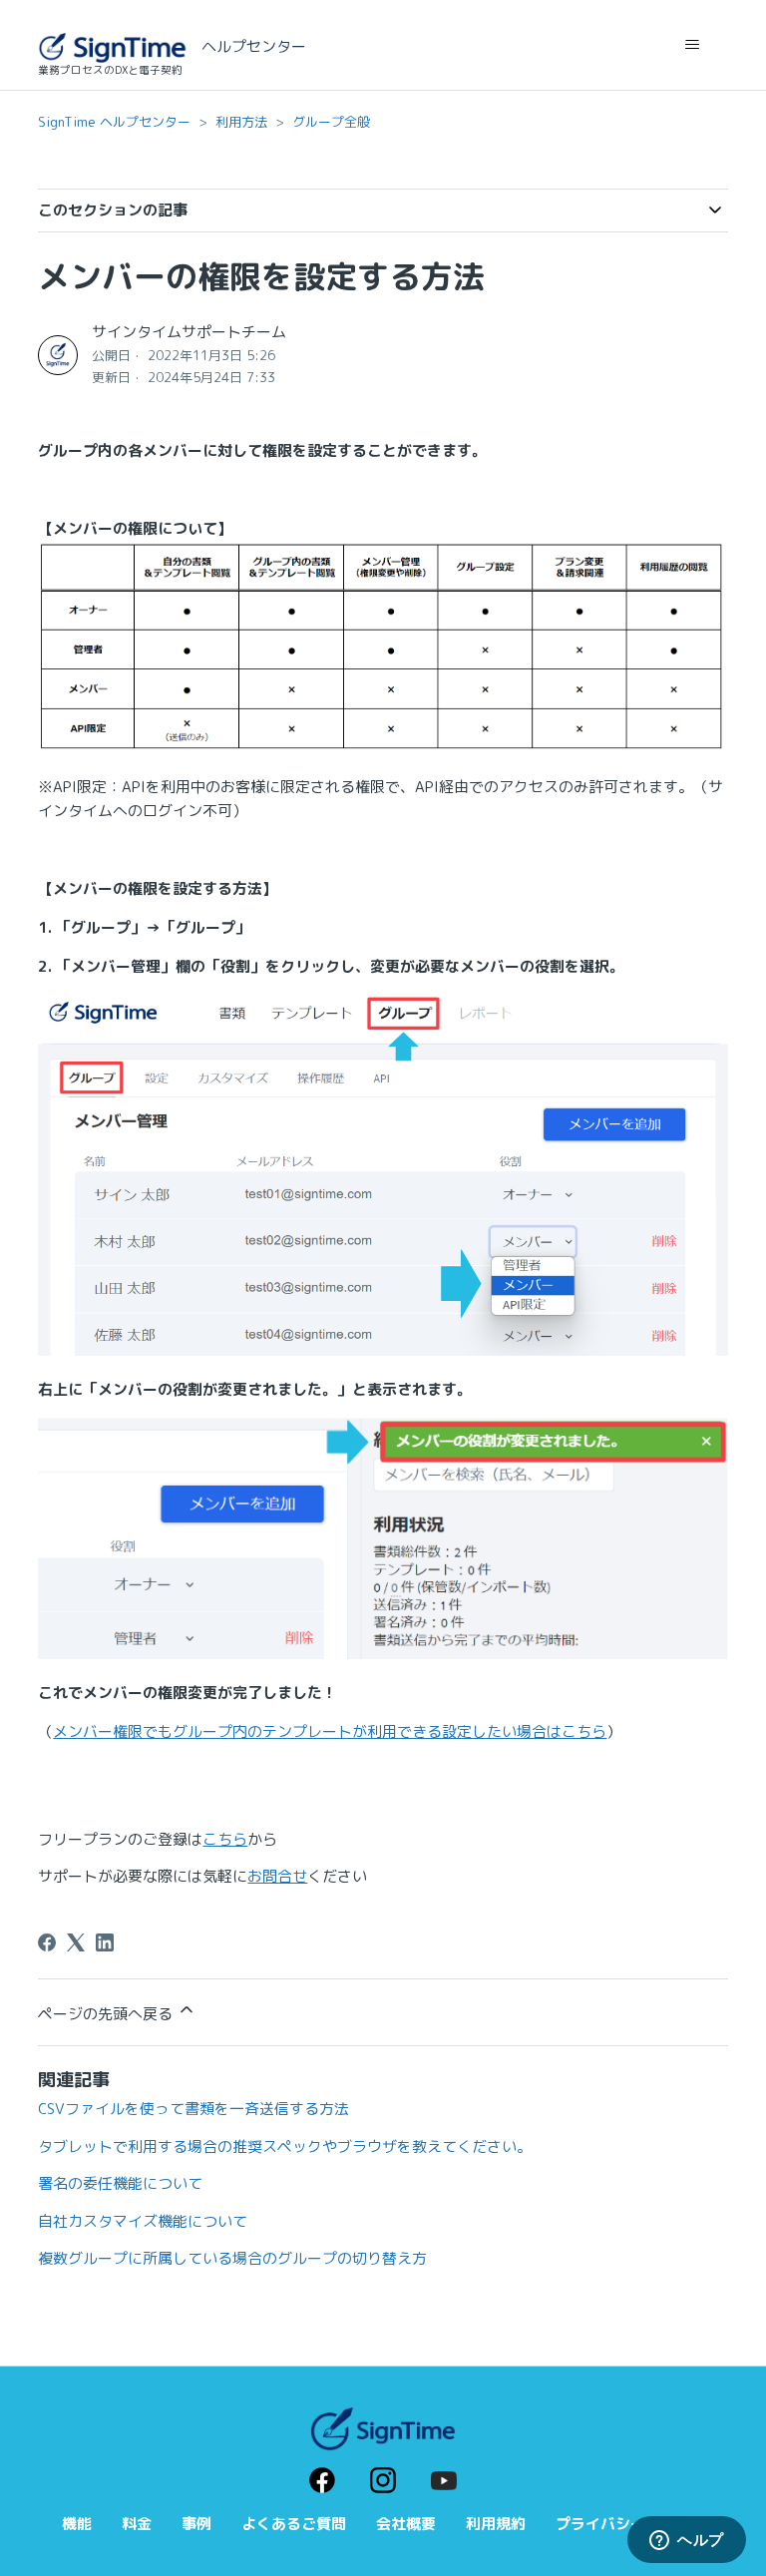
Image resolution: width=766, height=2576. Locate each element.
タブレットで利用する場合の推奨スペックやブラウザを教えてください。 (285, 2147)
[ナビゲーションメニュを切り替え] (693, 45)
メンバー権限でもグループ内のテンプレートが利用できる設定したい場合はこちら (330, 1731)
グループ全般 (331, 122)
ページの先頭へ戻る (107, 2014)
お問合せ (277, 1876)
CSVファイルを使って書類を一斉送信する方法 (193, 2109)
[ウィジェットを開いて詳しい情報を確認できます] (687, 2541)
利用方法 (241, 122)
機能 (77, 2524)
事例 (196, 2524)
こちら (225, 1839)
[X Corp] (76, 1942)
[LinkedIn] (105, 1942)
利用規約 (496, 2524)
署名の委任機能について (120, 2183)
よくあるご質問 (294, 2524)
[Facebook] (47, 1942)
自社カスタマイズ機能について (143, 2221)
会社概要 (406, 2524)
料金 (137, 2524)
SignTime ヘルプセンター (114, 122)
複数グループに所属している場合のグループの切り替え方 (232, 2258)
